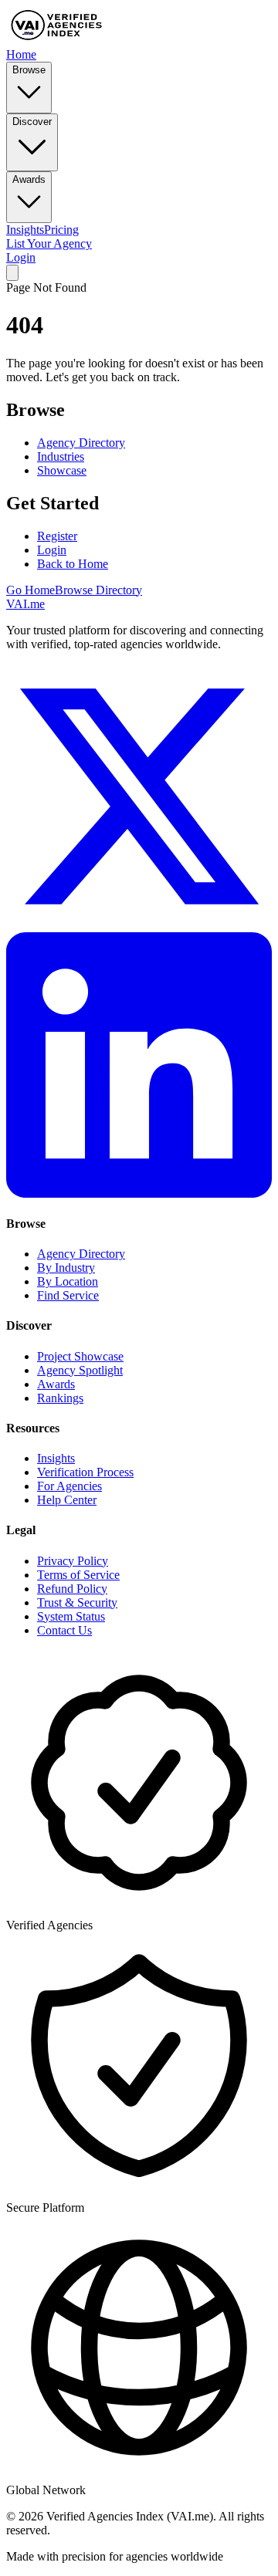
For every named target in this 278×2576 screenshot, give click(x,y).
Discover (32, 122)
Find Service (68, 1295)
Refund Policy (72, 1589)
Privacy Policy (73, 1561)
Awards (29, 179)
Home (21, 54)
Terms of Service (78, 1575)
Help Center (67, 1500)
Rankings (60, 1398)
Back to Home (73, 564)
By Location (68, 1281)
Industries (61, 456)
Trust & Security (77, 1602)
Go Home (31, 590)
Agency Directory (81, 443)
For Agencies (69, 1486)
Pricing (61, 230)
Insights (25, 230)
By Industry (66, 1268)
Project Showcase (80, 1356)
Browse (29, 70)
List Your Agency (49, 243)
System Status (71, 1616)
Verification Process (85, 1472)
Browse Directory (98, 590)
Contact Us (64, 1630)
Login (21, 257)
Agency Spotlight (80, 1370)
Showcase (62, 470)
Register (57, 536)
